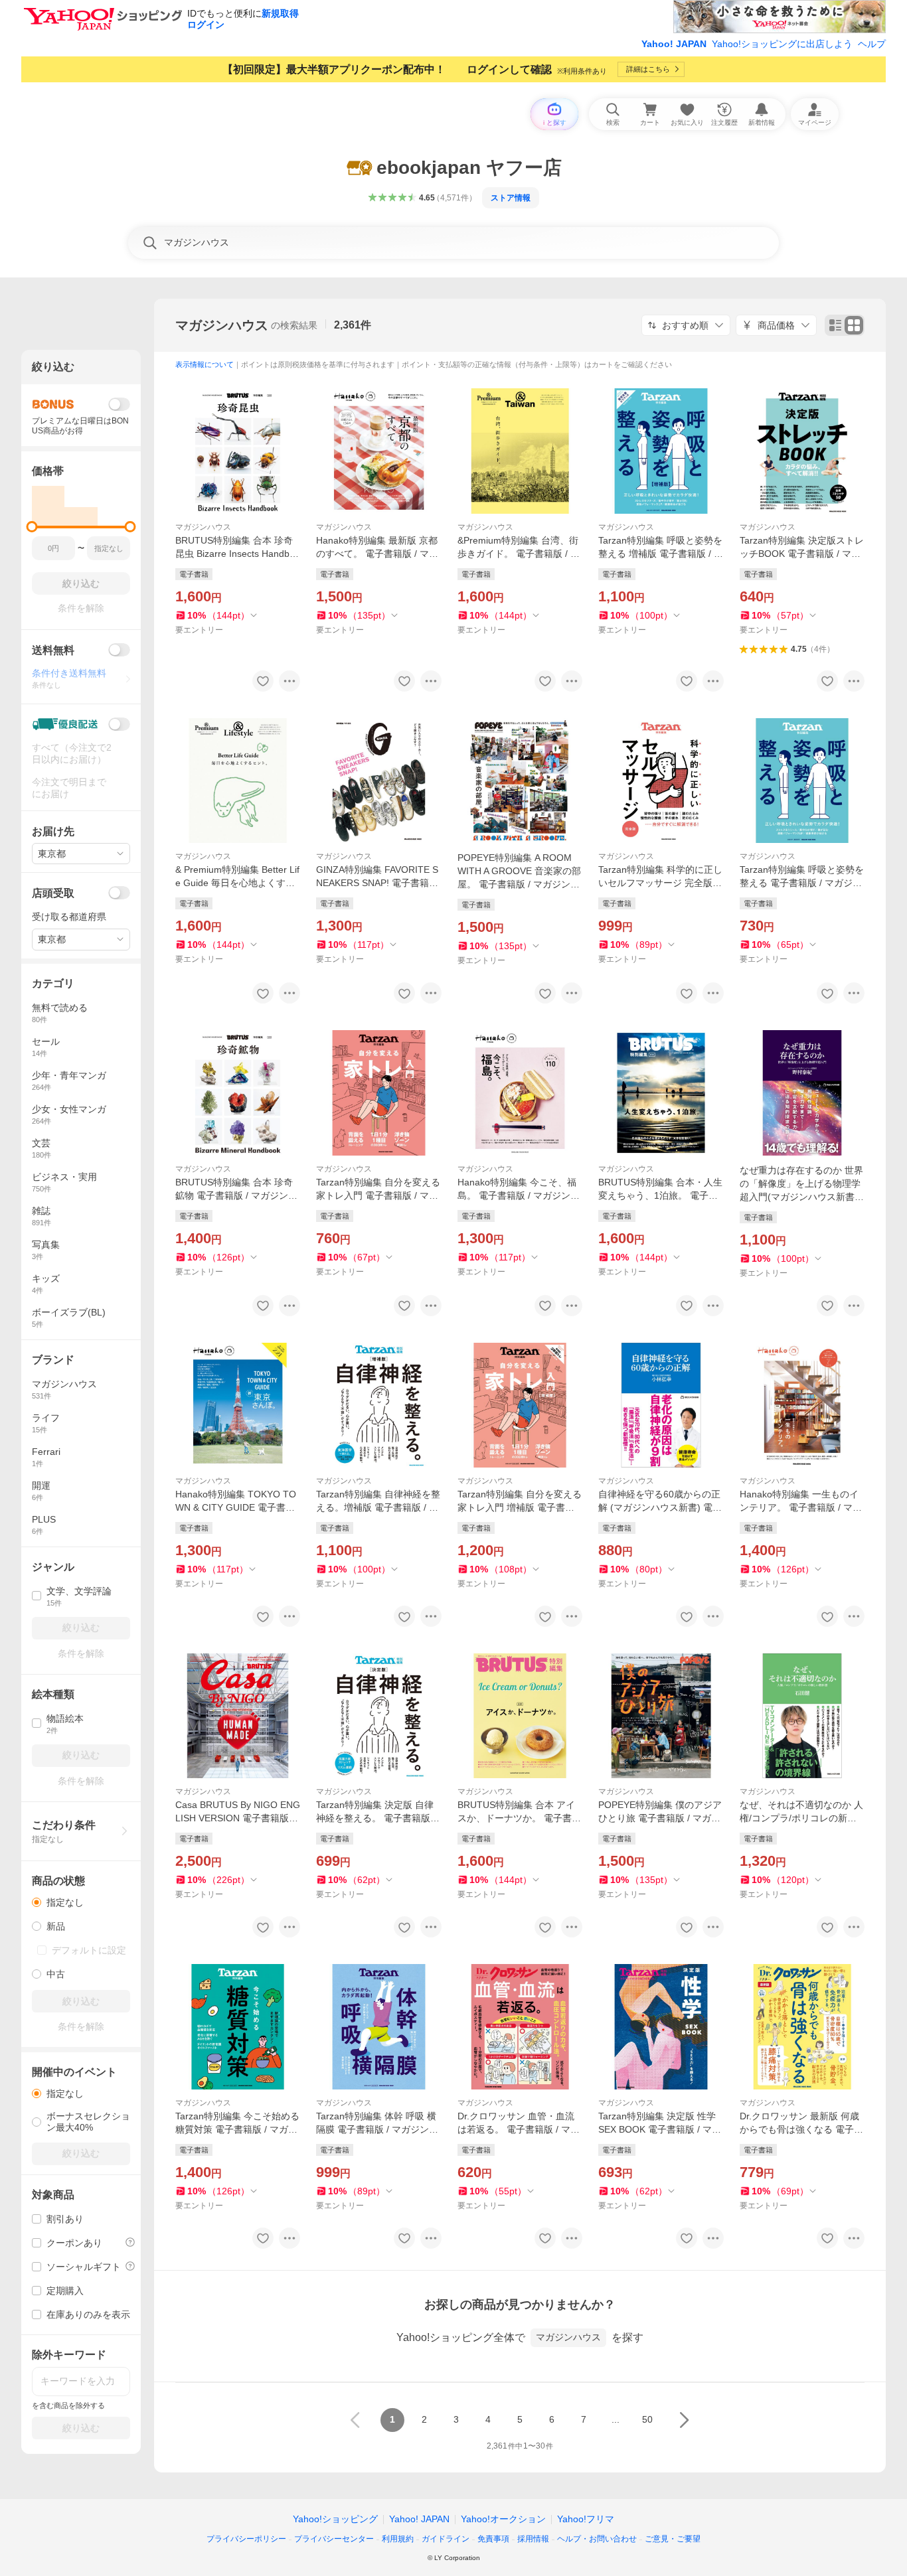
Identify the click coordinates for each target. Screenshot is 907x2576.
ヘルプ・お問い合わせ (597, 2539)
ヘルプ (872, 44)
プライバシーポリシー (246, 2539)
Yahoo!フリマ (586, 2519)
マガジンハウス (222, 325)
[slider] (32, 527)
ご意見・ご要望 (673, 2539)
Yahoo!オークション (503, 2519)
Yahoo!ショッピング (335, 2519)
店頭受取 (53, 893)
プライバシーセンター (334, 2539)
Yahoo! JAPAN (674, 44)
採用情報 (533, 2539)
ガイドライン (446, 2539)
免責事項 (493, 2539)
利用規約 (398, 2539)
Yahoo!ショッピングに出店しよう (782, 44)
